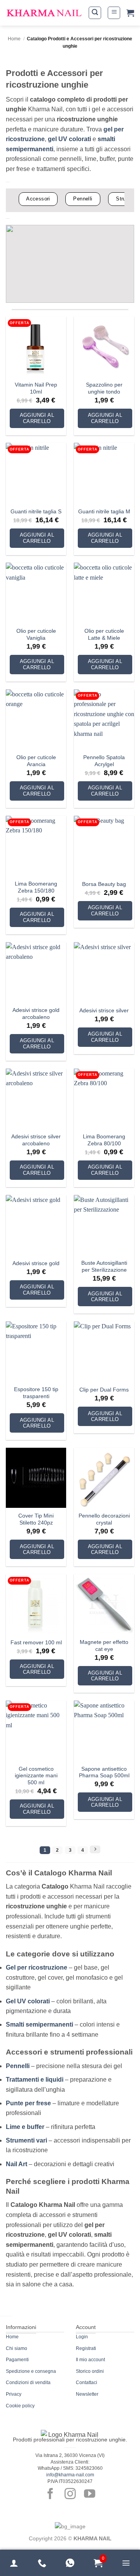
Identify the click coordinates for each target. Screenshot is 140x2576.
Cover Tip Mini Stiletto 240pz (36, 1519)
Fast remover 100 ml (36, 1643)
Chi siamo (17, 2348)
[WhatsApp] (70, 2563)
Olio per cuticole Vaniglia (36, 635)
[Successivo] (95, 1849)
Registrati (86, 2348)
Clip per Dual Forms (104, 1390)
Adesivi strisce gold (36, 1263)
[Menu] (126, 2563)
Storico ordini (90, 2371)
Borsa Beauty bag (104, 884)
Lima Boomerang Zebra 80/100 (104, 1140)
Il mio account (90, 2360)
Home (14, 39)
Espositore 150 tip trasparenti (36, 1393)
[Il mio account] (14, 2563)
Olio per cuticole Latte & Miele (104, 635)
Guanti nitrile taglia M (104, 512)
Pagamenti (17, 2360)
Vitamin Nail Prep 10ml (36, 388)
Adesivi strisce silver (104, 1011)
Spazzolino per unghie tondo (104, 388)
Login (82, 2337)
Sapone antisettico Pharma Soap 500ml (104, 1772)
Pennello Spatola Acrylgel (104, 761)
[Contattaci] (42, 2563)
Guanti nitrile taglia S (36, 512)
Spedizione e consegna (31, 2371)
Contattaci (87, 2383)
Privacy (14, 2394)
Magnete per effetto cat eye (104, 1646)
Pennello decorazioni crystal (104, 1519)
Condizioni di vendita (28, 2383)
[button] (95, 13)
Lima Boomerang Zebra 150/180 (36, 887)
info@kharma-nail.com (70, 2475)
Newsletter (87, 2394)
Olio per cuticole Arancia (36, 761)
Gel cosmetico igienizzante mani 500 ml (36, 1776)
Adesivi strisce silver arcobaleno (36, 1140)
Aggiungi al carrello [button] (37, 418)
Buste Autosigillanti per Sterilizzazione (104, 1266)
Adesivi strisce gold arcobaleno (36, 1014)
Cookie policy (20, 2406)
